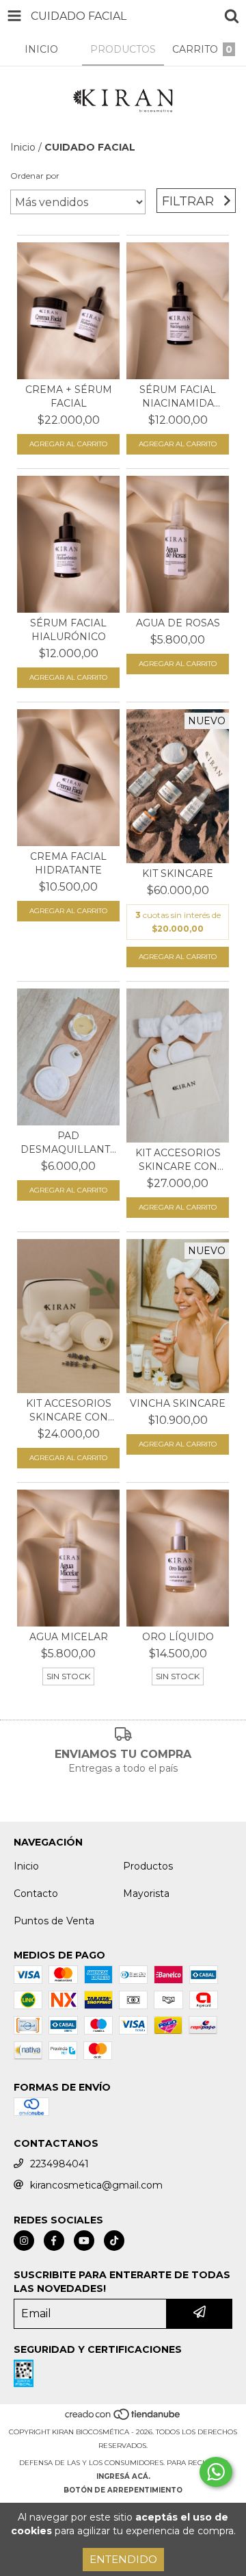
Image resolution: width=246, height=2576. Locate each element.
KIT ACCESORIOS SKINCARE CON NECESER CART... (69, 1411)
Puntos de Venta (54, 1921)
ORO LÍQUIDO (178, 1637)
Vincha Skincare (178, 1403)
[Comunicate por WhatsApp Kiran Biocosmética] (216, 2472)
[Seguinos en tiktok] (114, 2241)
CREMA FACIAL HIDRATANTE (68, 863)
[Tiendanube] (123, 2418)
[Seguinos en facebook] (54, 2241)
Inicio (23, 147)
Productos (148, 1866)
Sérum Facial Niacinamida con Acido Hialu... (178, 397)
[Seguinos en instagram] (24, 2241)
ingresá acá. (123, 2476)
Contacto (36, 1893)
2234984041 (59, 2164)
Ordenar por (35, 176)
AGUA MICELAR (69, 1637)
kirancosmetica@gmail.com (96, 2185)
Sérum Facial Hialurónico (68, 630)
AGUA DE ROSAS (178, 623)
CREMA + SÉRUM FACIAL (69, 396)
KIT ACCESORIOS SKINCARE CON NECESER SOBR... (178, 1160)
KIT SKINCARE (178, 873)
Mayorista (146, 1893)
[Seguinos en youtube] (84, 2241)
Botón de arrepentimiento (123, 2490)
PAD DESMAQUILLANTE (68, 1143)
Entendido (123, 2559)
